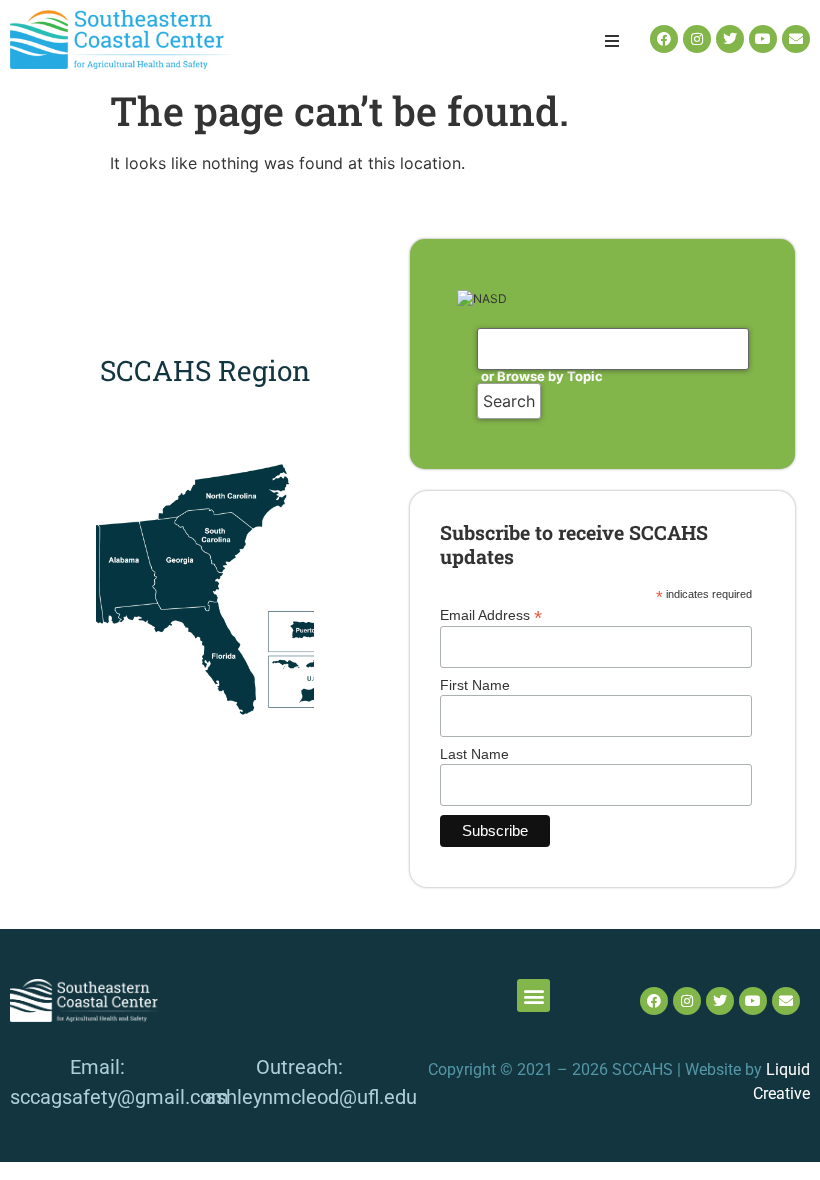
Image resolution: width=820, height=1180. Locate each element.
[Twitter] (730, 39)
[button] (612, 41)
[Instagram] (697, 39)
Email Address (491, 614)
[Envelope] (796, 39)
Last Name (474, 754)
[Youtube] (763, 39)
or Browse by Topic (542, 376)
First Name (475, 685)
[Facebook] (664, 39)
